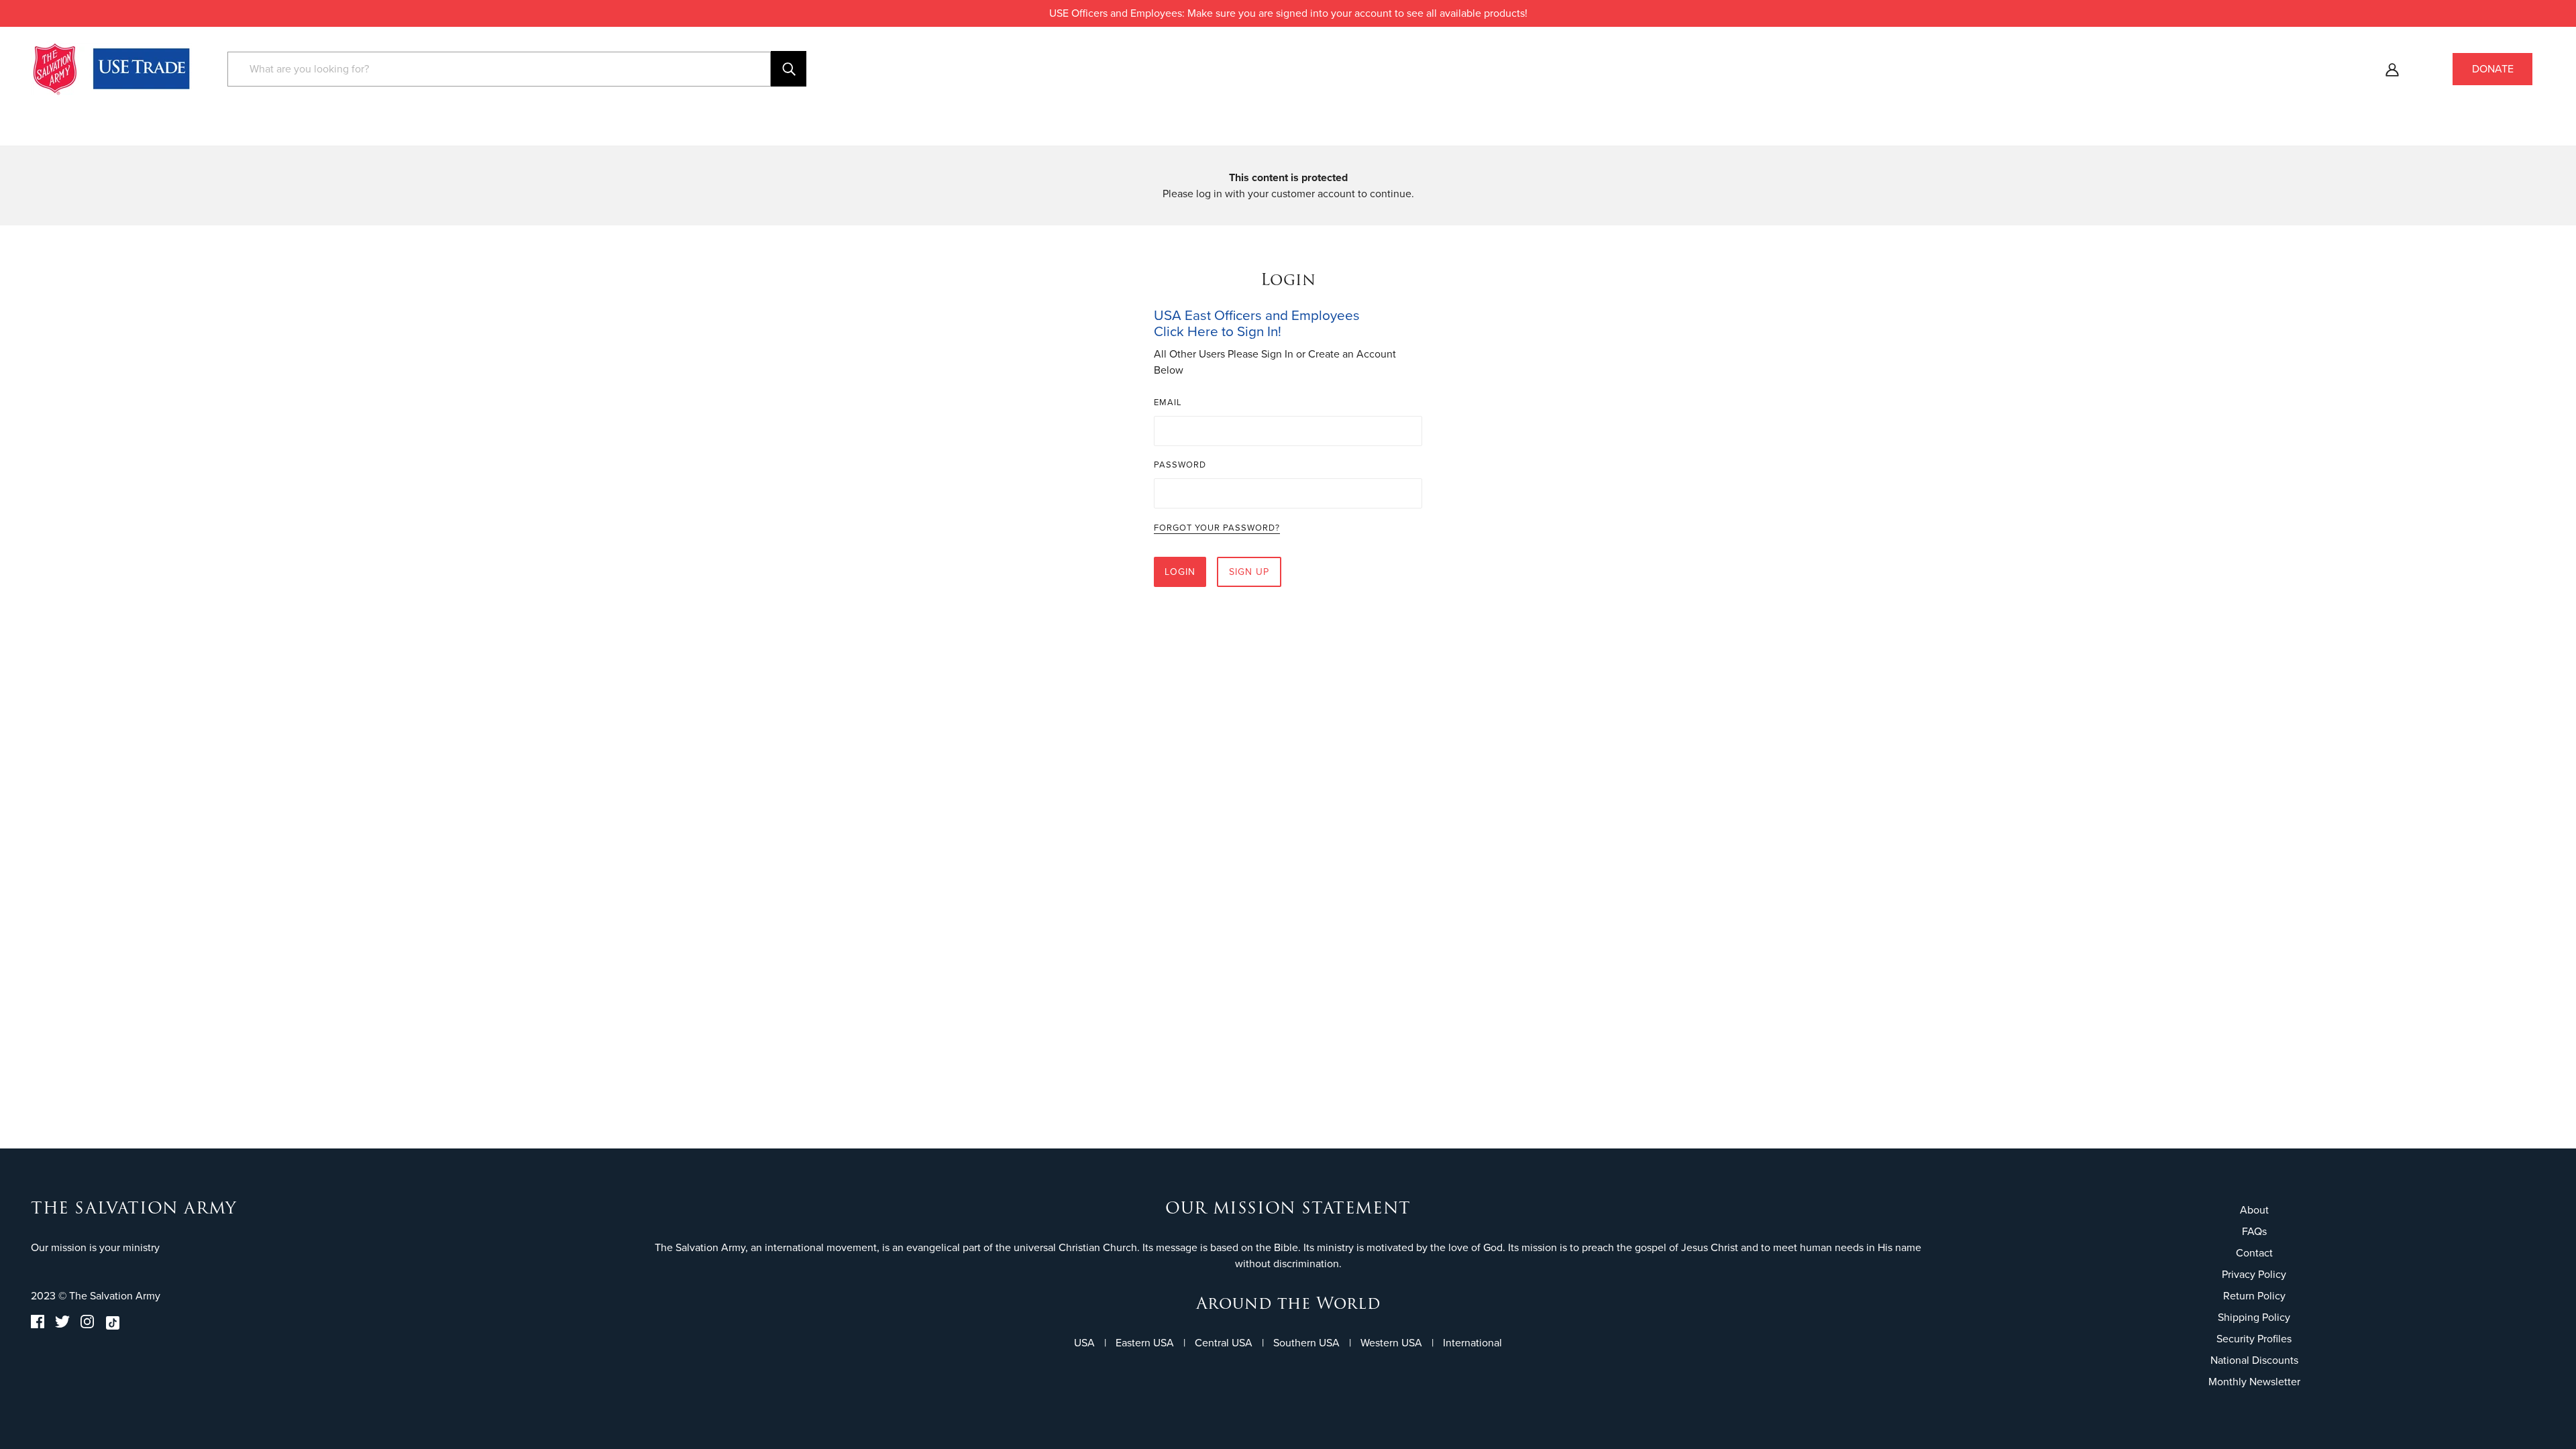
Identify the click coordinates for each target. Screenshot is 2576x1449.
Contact (2254, 1253)
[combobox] (499, 69)
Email (1168, 402)
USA (1084, 1343)
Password (1180, 465)
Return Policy (2254, 1296)
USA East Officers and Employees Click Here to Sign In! (1257, 323)
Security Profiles (2254, 1339)
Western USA (1391, 1343)
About (2254, 1210)
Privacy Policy (2254, 1274)
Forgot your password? (1217, 529)
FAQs (2254, 1231)
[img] (38, 1325)
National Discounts (2254, 1360)
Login (1180, 572)
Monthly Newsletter (2254, 1382)
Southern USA (1306, 1343)
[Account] (2392, 69)
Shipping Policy (2254, 1317)
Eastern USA (1145, 1343)
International (1472, 1343)
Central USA (1224, 1343)
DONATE (2493, 69)
